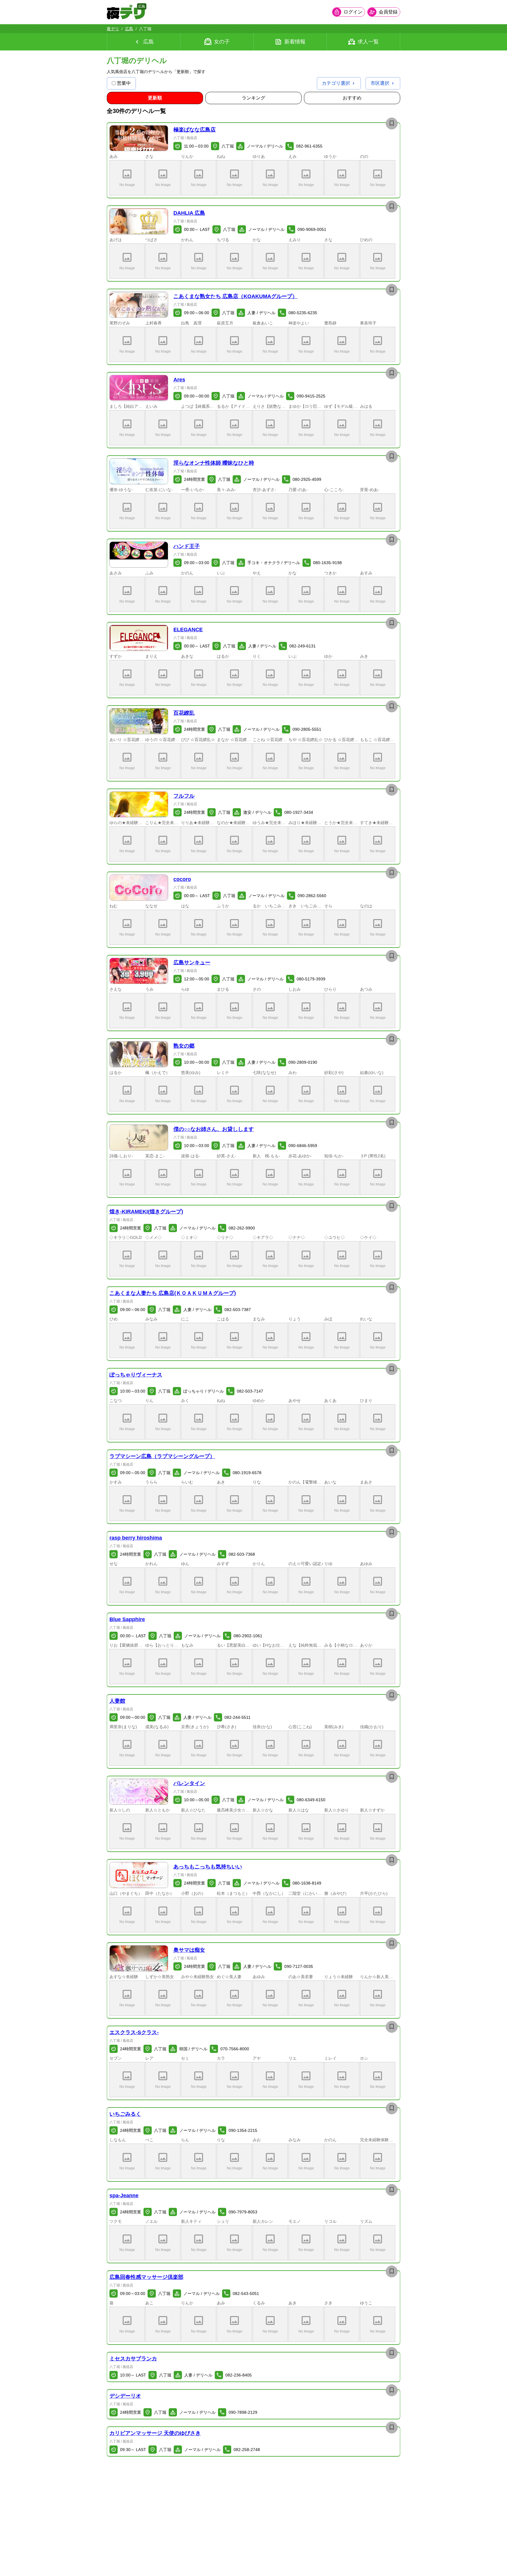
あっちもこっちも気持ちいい (208, 1867)
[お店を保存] (392, 124)
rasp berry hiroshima (136, 1538)
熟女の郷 (184, 1046)
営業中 (124, 83)
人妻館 (117, 1701)
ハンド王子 (187, 546)
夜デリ (113, 29)
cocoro (182, 879)
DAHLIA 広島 (189, 213)
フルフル (184, 796)
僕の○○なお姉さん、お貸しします (214, 1129)
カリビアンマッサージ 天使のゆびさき (155, 2433)
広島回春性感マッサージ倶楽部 (146, 2277)
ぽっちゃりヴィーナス (136, 1375)
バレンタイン (189, 1783)
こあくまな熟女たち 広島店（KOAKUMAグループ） (235, 296)
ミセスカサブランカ (133, 2359)
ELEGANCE (188, 630)
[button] (139, 138)
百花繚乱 (184, 713)
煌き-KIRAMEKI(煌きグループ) (146, 1212)
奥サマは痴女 (189, 1950)
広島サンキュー (192, 963)
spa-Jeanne (124, 2196)
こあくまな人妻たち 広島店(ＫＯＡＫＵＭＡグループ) (173, 1293)
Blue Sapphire (127, 1619)
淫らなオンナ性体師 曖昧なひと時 (214, 463)
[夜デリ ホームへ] (126, 12)
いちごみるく (125, 2114)
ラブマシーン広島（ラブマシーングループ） (162, 1456)
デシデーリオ (125, 2396)
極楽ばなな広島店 (195, 130)
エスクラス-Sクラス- (134, 2032)
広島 (129, 29)
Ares (179, 380)
